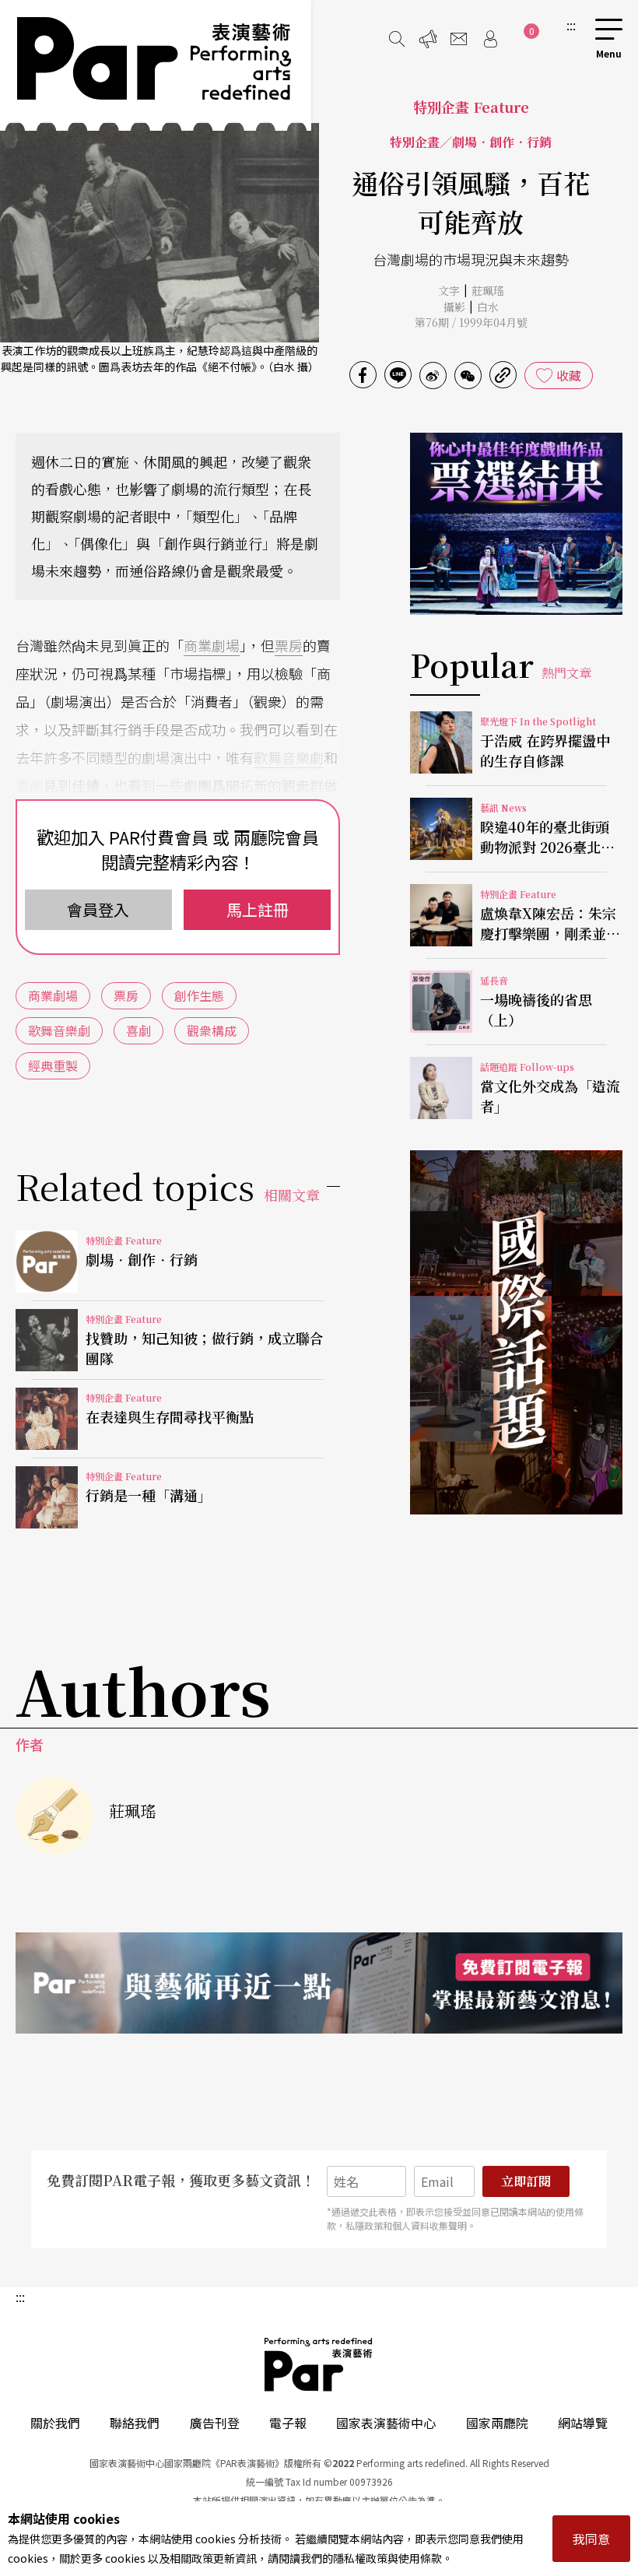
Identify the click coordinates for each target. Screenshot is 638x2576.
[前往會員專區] (490, 39)
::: (571, 25)
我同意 (591, 2539)
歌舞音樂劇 (289, 757)
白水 (488, 307)
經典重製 (53, 1065)
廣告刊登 (215, 2423)
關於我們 (55, 2423)
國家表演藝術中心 (386, 2423)
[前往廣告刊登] (428, 39)
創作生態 (199, 995)
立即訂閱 (526, 2181)
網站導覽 (583, 2423)
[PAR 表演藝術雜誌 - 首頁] (156, 65)
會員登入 (98, 909)
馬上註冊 (258, 909)
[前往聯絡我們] (459, 39)
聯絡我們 (135, 2423)
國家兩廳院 (497, 2423)
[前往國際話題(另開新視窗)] (516, 1332)
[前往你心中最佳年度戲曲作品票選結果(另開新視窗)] (516, 524)
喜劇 (30, 785)
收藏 (569, 375)
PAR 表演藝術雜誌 (319, 2364)
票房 (289, 645)
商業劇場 (212, 645)
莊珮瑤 (488, 290)
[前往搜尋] (397, 39)
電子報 (288, 2423)
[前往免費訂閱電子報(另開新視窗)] (319, 1983)
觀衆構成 (212, 1030)
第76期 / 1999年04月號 (471, 322)
